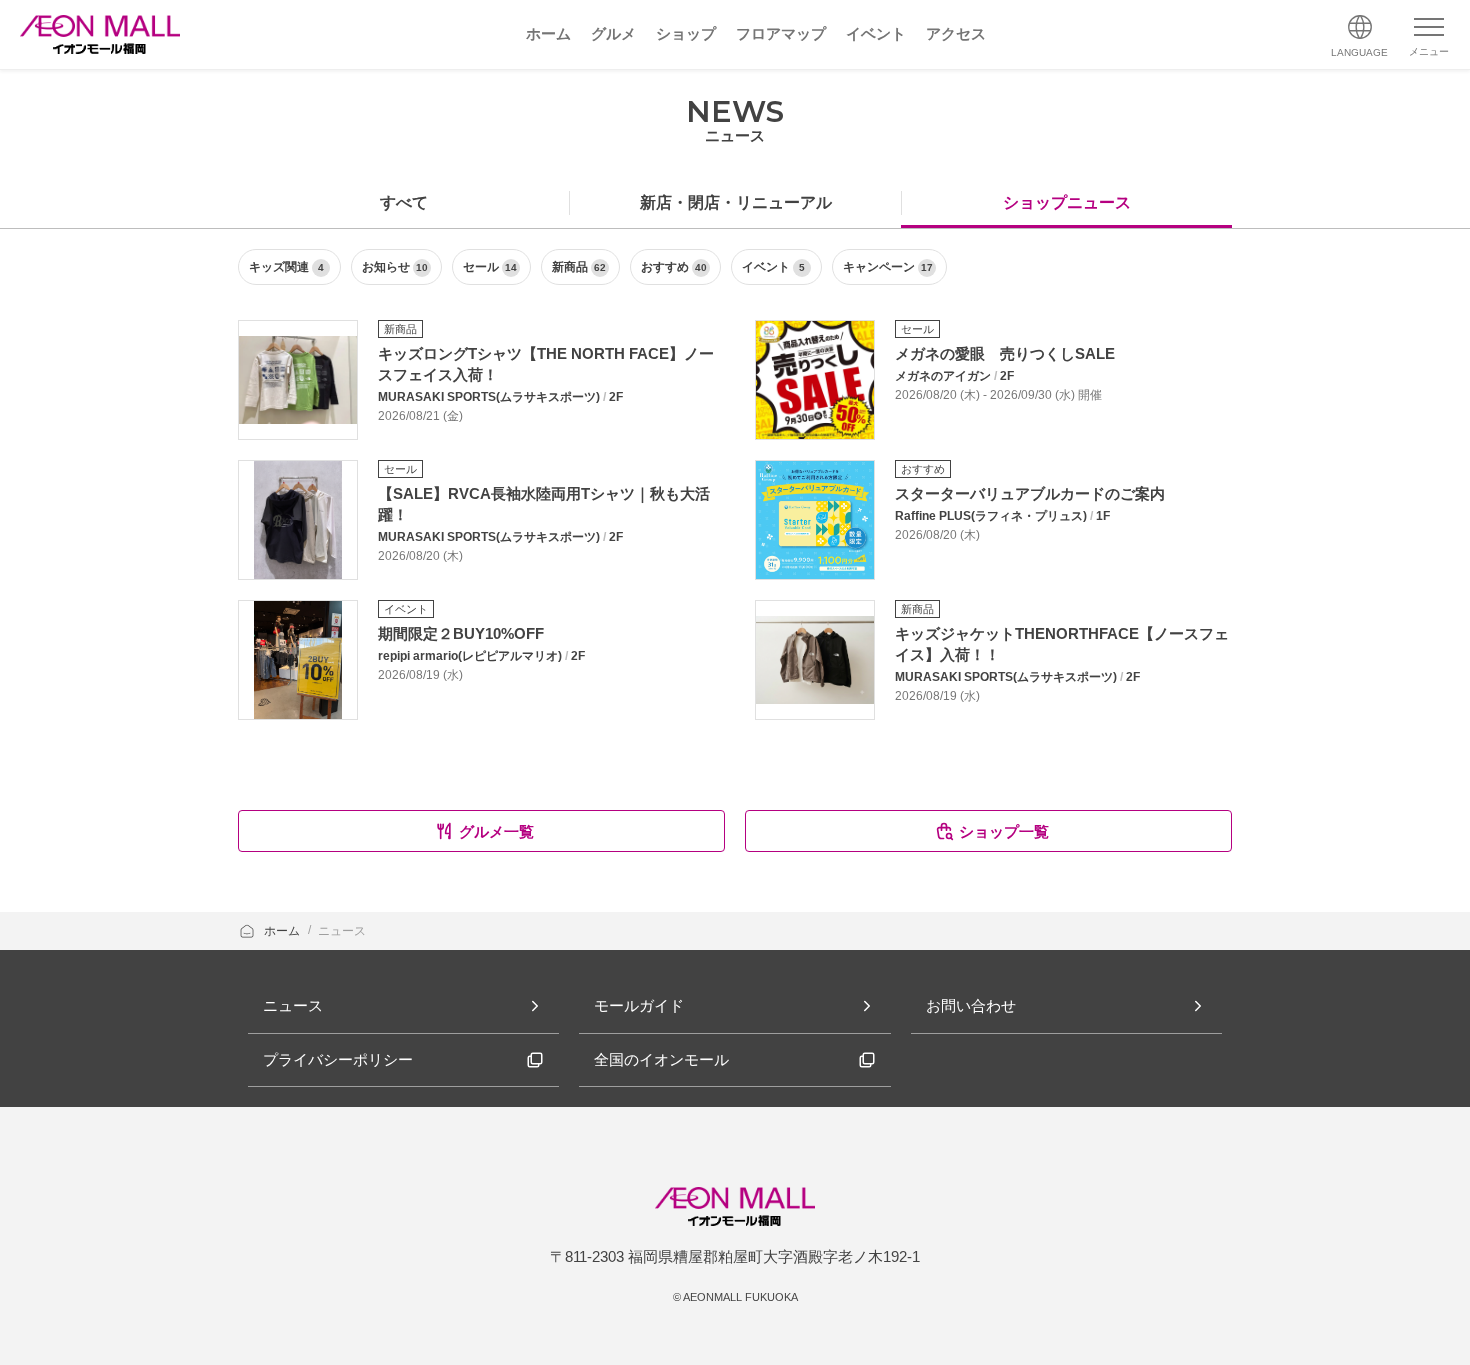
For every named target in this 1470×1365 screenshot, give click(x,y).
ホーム (283, 931)
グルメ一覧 (496, 831)
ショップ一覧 (1004, 831)
